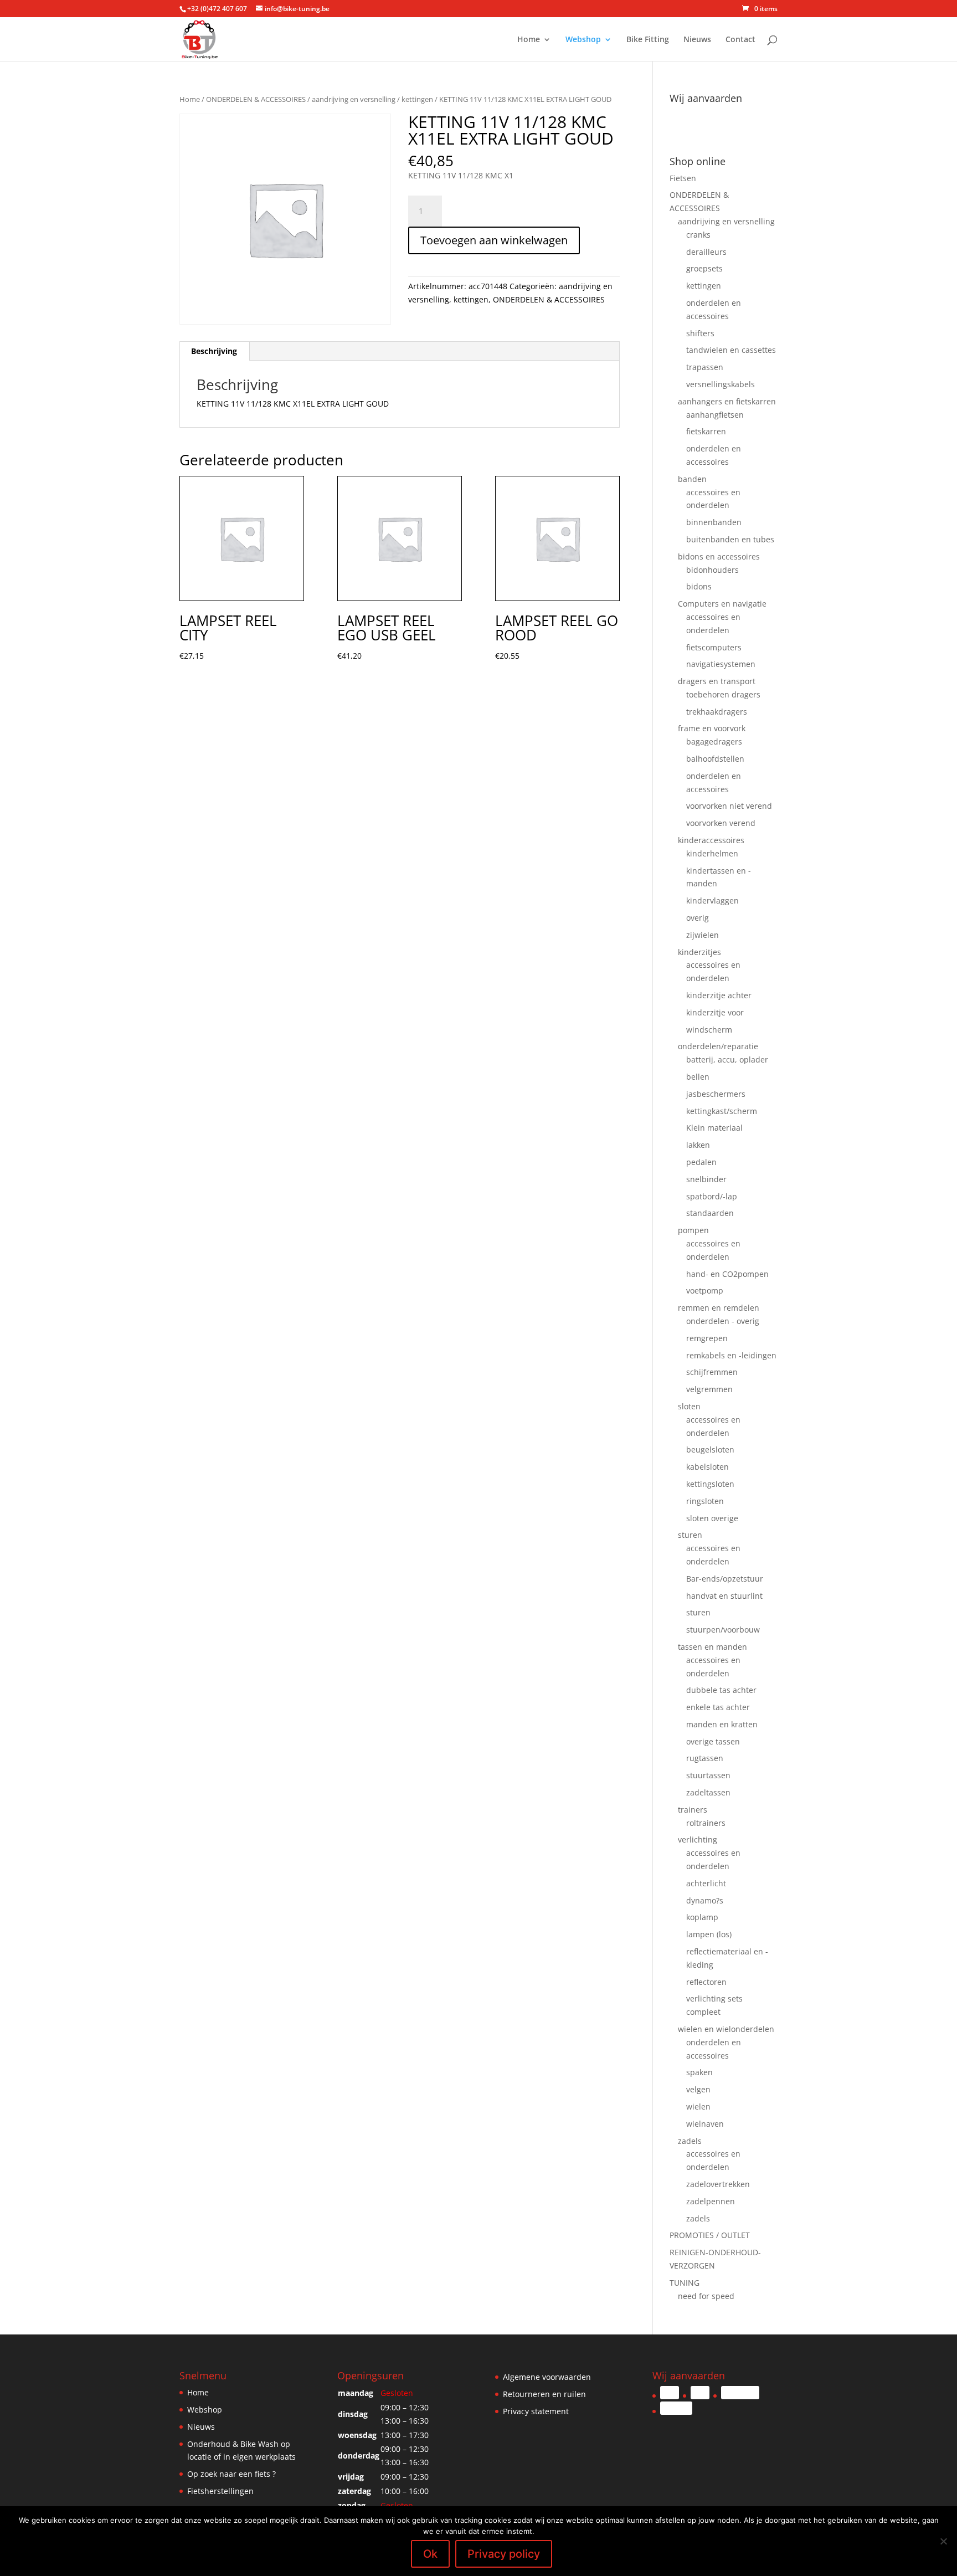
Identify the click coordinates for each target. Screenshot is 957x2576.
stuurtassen (708, 1775)
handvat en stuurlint (724, 1596)
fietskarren (706, 431)
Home (529, 40)
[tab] (214, 351)
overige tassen (713, 1741)
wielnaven (705, 2124)
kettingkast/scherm (722, 1111)
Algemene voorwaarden (547, 2377)
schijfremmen (712, 1372)
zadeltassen (708, 1792)
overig (698, 918)
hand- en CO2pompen (727, 1274)
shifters (700, 333)
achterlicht (706, 1883)
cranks (698, 235)
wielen (698, 2107)
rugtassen (705, 1758)
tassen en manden (712, 1647)
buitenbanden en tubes (730, 539)
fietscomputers (714, 647)
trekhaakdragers (717, 712)
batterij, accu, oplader (727, 1059)
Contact (740, 40)
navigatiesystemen (721, 664)
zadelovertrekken (718, 2184)
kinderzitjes (699, 952)
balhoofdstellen (715, 759)
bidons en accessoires (719, 556)
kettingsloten (710, 1484)
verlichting (698, 1839)
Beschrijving (214, 351)
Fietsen (683, 178)
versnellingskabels (721, 384)
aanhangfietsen (715, 415)
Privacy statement (536, 2411)
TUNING (685, 2283)
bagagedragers (714, 742)
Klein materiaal (714, 1128)
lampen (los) (709, 1934)
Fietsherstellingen (220, 2491)
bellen (698, 1077)
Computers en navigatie (722, 604)
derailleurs (706, 252)
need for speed (706, 2296)
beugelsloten (710, 1449)
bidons (699, 586)
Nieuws (697, 40)
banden (692, 479)
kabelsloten (708, 1467)
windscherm (709, 1030)
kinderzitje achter (719, 995)
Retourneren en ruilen (544, 2394)
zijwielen (703, 935)
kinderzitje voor (715, 1012)
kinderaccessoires (711, 840)
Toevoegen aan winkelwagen (494, 240)
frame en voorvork (712, 728)
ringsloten (705, 1501)
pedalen (701, 1162)
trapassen (705, 367)
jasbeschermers (716, 1094)
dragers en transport (717, 681)
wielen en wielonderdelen (726, 2029)
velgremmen (709, 1389)
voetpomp (705, 1290)
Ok (430, 2554)
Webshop (583, 40)
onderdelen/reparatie (718, 1046)
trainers (693, 1810)
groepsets (704, 268)
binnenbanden (714, 522)
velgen (698, 2089)
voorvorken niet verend (729, 806)
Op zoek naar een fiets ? (231, 2474)
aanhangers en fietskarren (727, 401)
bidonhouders (712, 570)
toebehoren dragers (723, 694)
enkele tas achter (718, 1707)
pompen (693, 1230)
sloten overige (712, 1518)
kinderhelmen (712, 853)
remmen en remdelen (719, 1308)
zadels (690, 2141)
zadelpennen (711, 2201)
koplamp (702, 1917)
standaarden (710, 1213)
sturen (690, 1535)
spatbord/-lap (712, 1196)
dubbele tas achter (721, 1690)
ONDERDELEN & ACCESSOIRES (256, 99)
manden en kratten (722, 1724)
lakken (698, 1145)
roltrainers (706, 1823)
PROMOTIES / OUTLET (710, 2235)
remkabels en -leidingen (731, 1355)
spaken (699, 2072)
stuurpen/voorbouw (723, 1630)
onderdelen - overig (723, 1321)
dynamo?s (705, 1900)
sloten (689, 1406)
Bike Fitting (648, 40)
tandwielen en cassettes (731, 350)
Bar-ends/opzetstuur (725, 1579)
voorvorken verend (721, 823)
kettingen (417, 99)
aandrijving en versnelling (354, 99)
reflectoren (706, 1982)
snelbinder (706, 1179)
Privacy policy (504, 2554)
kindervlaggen (712, 900)
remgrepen (707, 1338)
